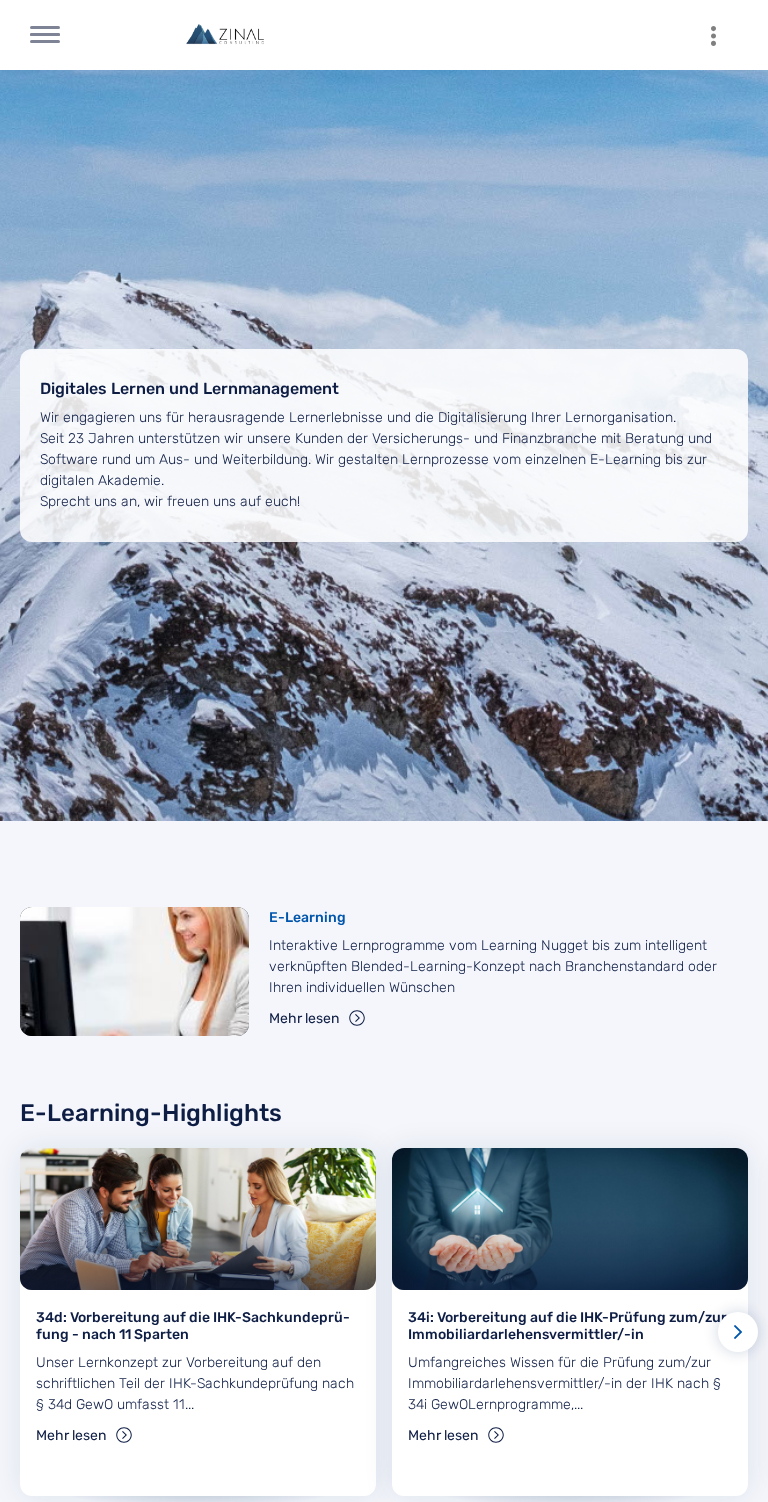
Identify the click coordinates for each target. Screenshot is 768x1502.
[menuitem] (723, 35)
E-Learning (307, 917)
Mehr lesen (304, 1018)
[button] (738, 1332)
